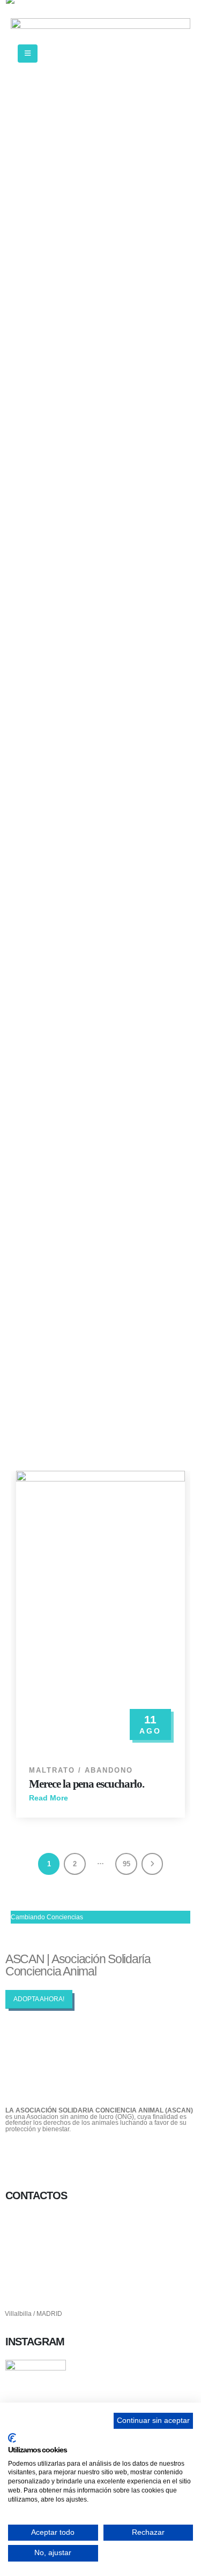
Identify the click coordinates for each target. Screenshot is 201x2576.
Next (152, 1864)
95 (126, 1864)
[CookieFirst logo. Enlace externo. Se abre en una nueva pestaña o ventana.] (12, 2438)
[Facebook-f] (19, 2156)
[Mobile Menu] (28, 54)
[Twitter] (47, 2156)
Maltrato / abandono (81, 1770)
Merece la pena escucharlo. (87, 1784)
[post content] (100, 1612)
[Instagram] (76, 2156)
